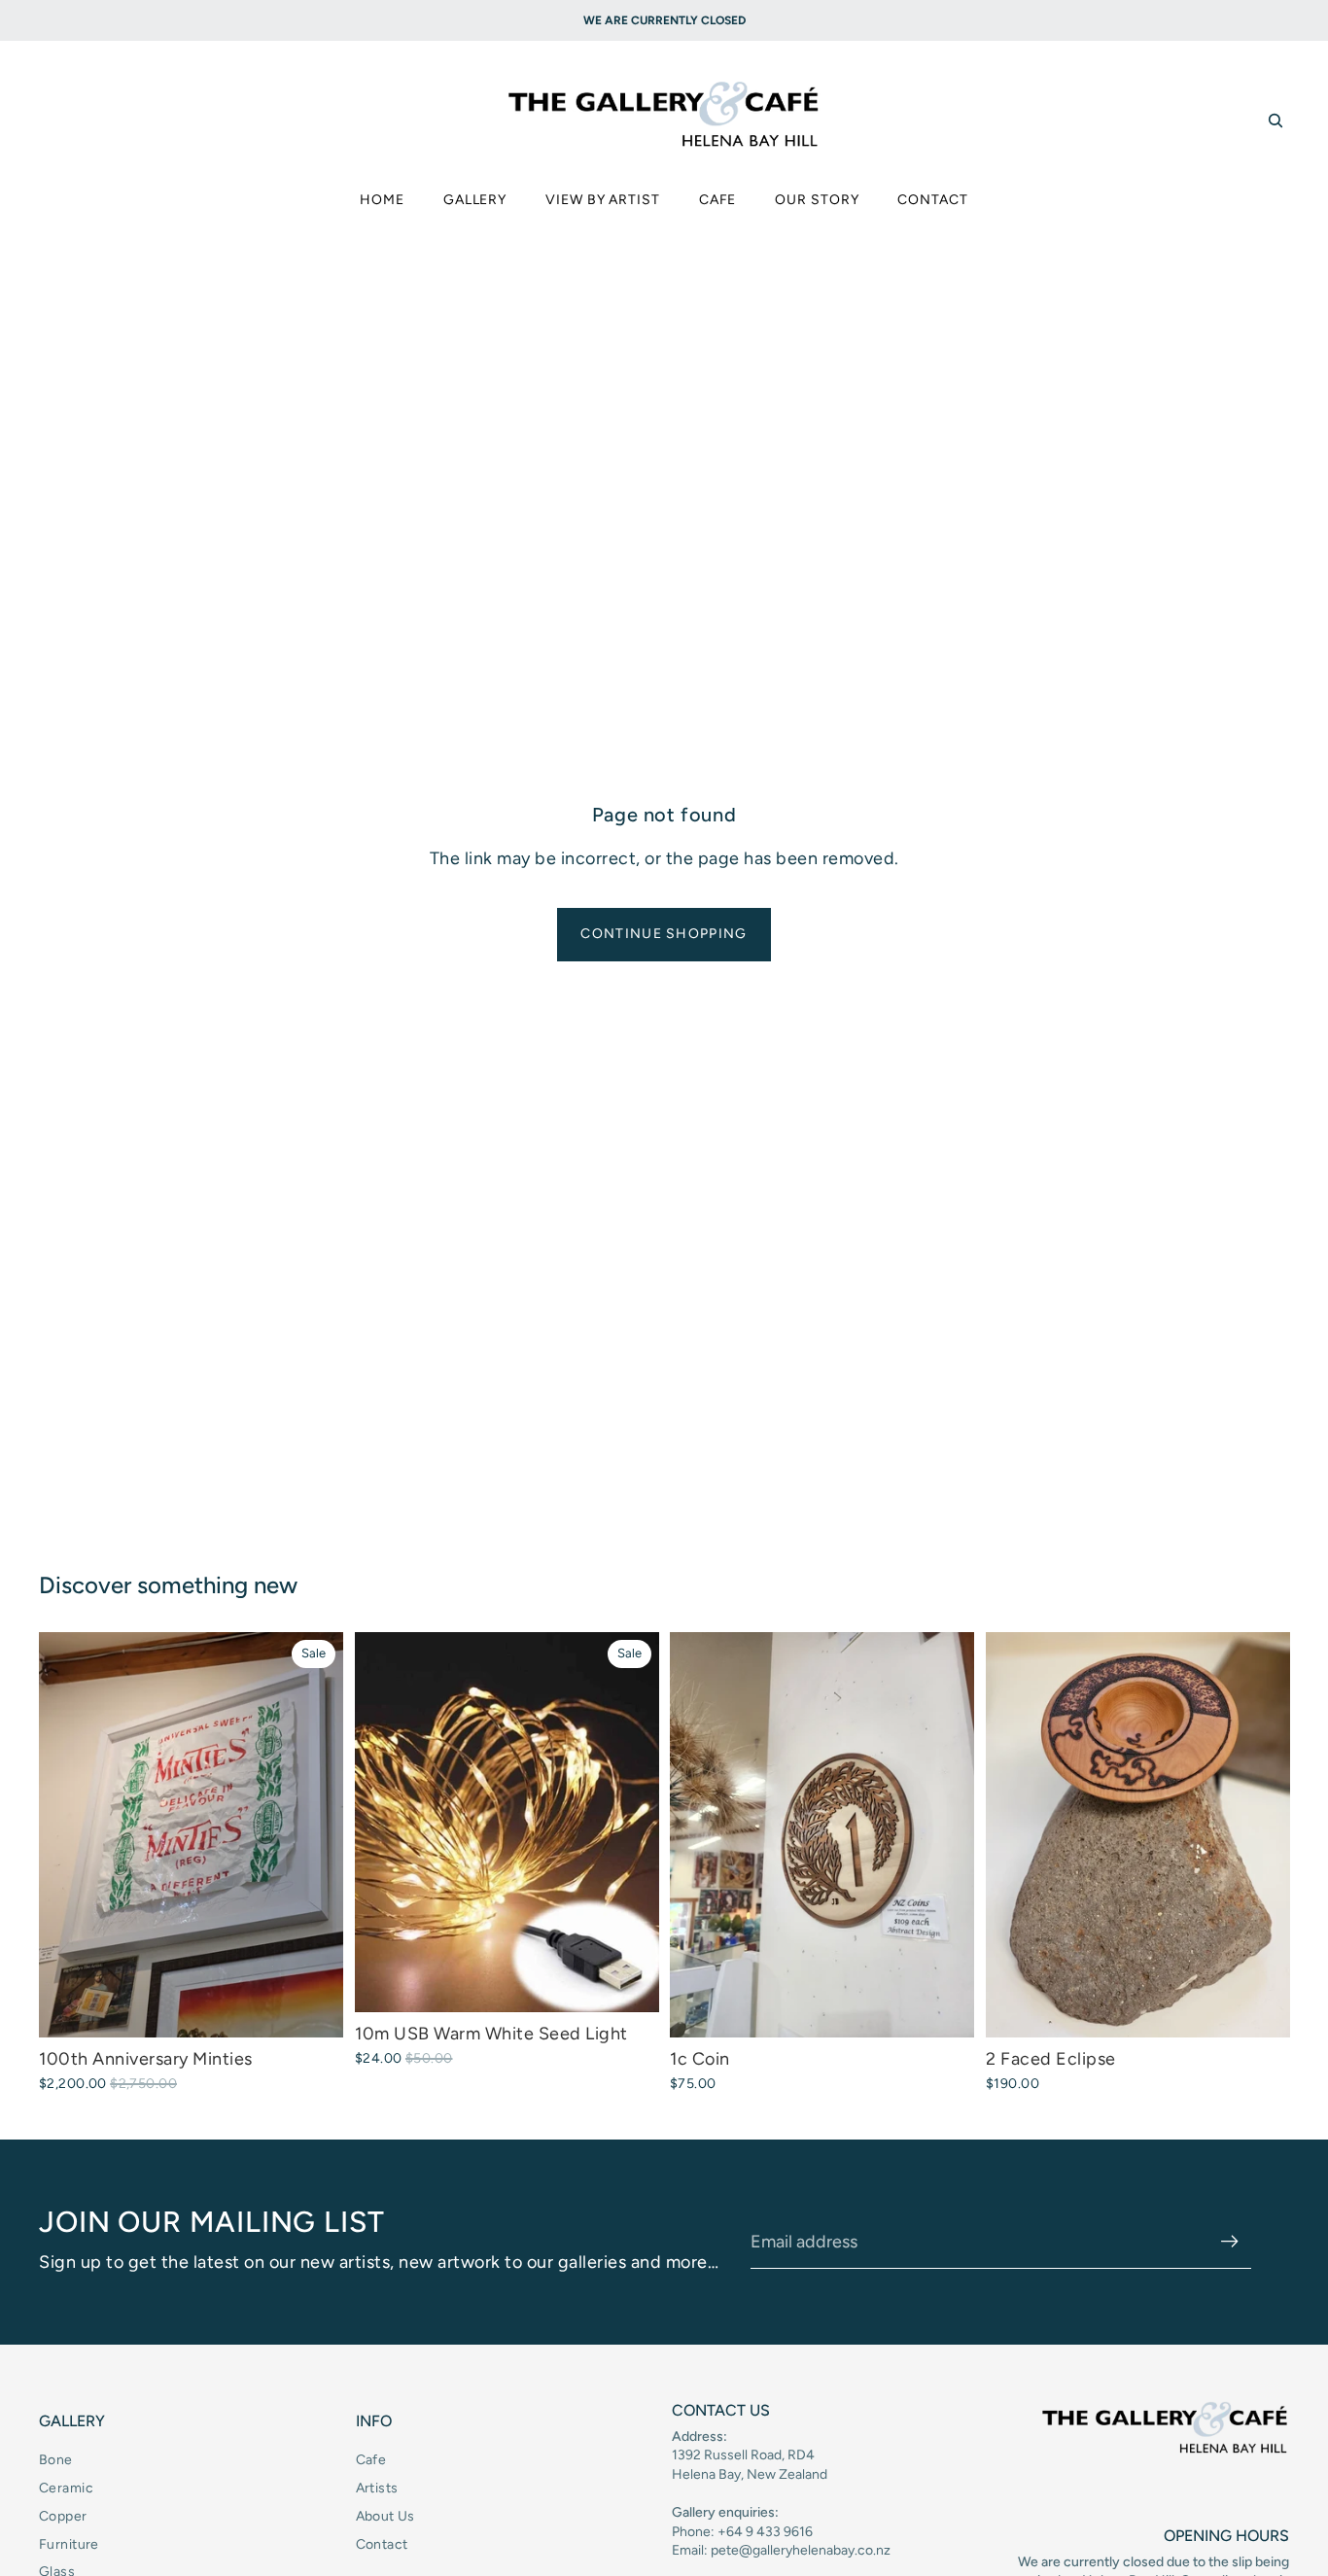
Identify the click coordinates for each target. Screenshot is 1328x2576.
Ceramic (66, 2488)
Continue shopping (664, 934)
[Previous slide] (384, 1822)
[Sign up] (1230, 2242)
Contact (382, 2544)
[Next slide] (629, 1822)
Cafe (371, 2460)
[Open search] (1276, 121)
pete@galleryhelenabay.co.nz (801, 2550)
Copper (63, 2516)
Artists (377, 2488)
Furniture (69, 2544)
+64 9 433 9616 (765, 2532)
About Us (385, 2516)
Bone (56, 2460)
